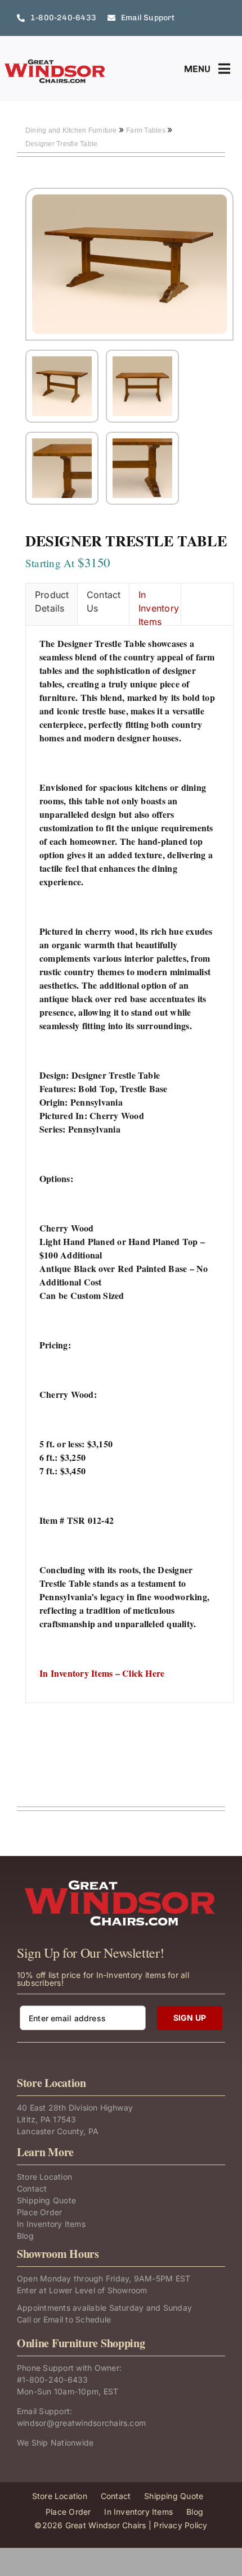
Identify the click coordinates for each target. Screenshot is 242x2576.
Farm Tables (147, 130)
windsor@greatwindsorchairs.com (81, 2423)
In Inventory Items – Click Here (102, 1673)
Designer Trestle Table (61, 144)
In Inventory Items (159, 607)
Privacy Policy (180, 2525)
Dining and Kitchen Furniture (72, 130)
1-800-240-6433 (55, 2380)
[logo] (55, 63)
